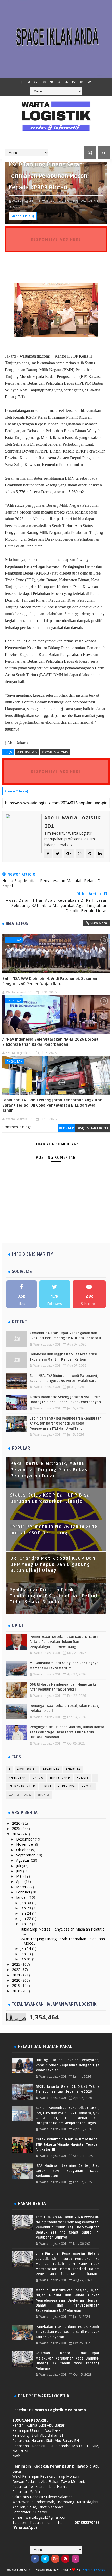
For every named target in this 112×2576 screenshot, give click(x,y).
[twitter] (29, 82)
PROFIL (87, 1786)
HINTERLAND (60, 1778)
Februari (24, 1892)
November (26, 1844)
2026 (17, 1823)
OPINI (46, 1786)
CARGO (38, 1778)
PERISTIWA (14, 940)
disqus (83, 1128)
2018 (17, 1991)
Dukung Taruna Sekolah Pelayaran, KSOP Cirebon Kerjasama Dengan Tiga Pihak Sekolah (68, 2065)
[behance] (74, 82)
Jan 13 (26, 1954)
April (20, 1881)
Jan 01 (26, 1959)
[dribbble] (59, 82)
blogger (66, 1128)
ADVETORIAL (27, 1769)
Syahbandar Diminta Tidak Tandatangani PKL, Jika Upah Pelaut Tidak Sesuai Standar (54, 1596)
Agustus (23, 1860)
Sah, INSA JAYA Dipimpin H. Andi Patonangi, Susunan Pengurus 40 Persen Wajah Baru (50, 981)
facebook (100, 1128)
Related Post (18, 924)
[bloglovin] (52, 82)
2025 (17, 1828)
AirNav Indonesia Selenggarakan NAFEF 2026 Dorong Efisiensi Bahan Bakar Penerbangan (50, 1042)
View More (99, 923)
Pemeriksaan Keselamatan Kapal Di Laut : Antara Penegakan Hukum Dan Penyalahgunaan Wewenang (64, 1642)
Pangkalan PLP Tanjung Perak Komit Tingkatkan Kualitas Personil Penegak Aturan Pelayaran (68, 2332)
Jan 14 (26, 1948)
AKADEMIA (51, 1769)
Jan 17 (26, 1924)
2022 (17, 1969)
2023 (17, 1964)
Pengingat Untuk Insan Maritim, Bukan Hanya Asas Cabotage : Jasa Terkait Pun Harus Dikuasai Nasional (67, 1732)
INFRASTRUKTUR (22, 1786)
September (26, 1855)
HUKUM (82, 1778)
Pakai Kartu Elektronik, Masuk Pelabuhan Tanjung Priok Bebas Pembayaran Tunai (49, 1470)
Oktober (24, 1850)
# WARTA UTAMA (55, 752)
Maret (22, 1887)
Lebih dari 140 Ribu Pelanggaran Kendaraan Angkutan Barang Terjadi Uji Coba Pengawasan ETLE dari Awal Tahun (52, 1105)
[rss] (67, 82)
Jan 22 (26, 1918)
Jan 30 (26, 1903)
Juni (20, 1871)
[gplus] (36, 82)
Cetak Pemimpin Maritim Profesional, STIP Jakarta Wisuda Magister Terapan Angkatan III (68, 2144)
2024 (17, 1834)
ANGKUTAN (14, 1061)
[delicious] (89, 82)
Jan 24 (26, 1913)
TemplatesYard (93, 2570)
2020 (17, 1980)
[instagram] (82, 82)
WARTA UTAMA (20, 1795)
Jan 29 (26, 1908)
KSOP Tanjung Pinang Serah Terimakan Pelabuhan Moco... (62, 1941)
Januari (22, 1897)
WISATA (43, 1795)
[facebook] (21, 82)
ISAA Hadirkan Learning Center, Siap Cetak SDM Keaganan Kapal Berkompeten (68, 2171)
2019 (17, 1985)
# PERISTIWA (27, 752)
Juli (19, 1866)
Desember (26, 1839)
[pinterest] (44, 82)
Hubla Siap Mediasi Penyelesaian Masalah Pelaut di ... (63, 1931)
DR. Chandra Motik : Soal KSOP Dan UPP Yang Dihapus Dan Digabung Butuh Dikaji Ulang (53, 1564)
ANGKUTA (73, 1769)
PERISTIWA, (78, 201)
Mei (20, 1876)
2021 (17, 1975)
